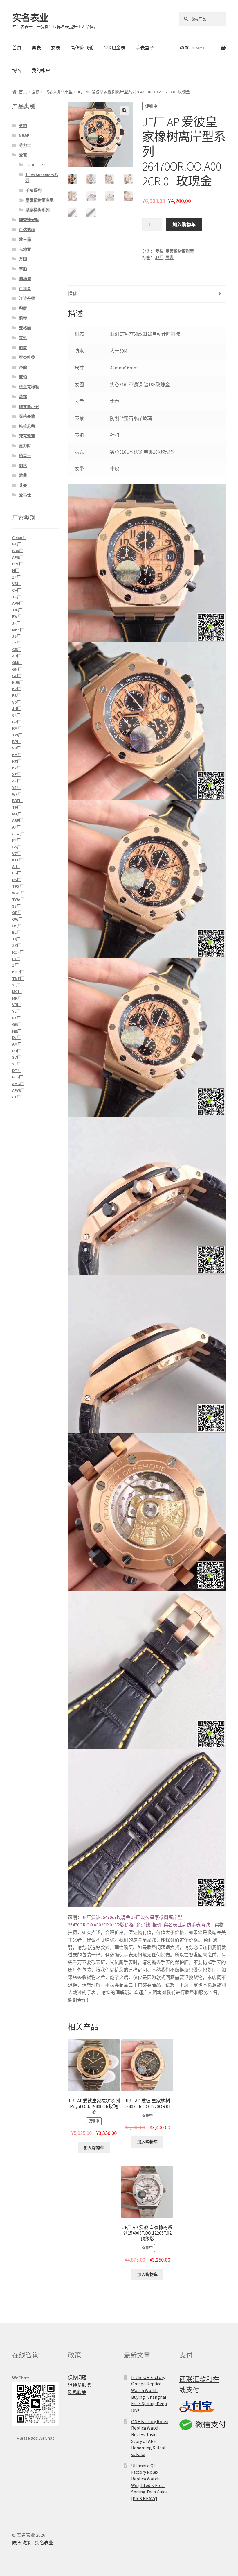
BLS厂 (18, 1077)
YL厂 (16, 1011)
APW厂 (18, 1090)
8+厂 (16, 1097)
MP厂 (17, 998)
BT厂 (17, 544)
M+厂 (17, 814)
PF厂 (16, 840)
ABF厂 (18, 820)
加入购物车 (184, 224)
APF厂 (18, 603)
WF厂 (17, 794)
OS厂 (17, 926)
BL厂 (16, 932)
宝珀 (23, 377)
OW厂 (17, 919)
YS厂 (16, 788)
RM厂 (17, 728)
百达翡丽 (27, 230)
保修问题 (77, 2378)
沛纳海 (25, 279)
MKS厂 (18, 630)
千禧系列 (33, 190)
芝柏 (23, 126)
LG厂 (17, 873)
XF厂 (16, 774)
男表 (36, 48)
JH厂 (17, 709)
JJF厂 (17, 610)
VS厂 (17, 584)
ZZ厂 (17, 945)
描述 (73, 294)
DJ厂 (16, 1037)
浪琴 (23, 318)
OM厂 (17, 663)
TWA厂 (18, 899)
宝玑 (23, 338)
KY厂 (16, 768)
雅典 (23, 475)
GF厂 (17, 676)
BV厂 (17, 722)
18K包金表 (115, 48)
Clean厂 (19, 538)
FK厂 (16, 1018)
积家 (23, 308)
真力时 (25, 446)
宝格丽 (25, 328)
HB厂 (17, 1031)
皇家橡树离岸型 (58, 92)
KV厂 (17, 689)
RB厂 (17, 1051)
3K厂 (16, 643)
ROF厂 (18, 952)
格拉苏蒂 (27, 426)
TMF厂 (18, 978)
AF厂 (16, 827)
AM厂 (17, 1044)
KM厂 (17, 755)
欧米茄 (25, 239)
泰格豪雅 (27, 416)
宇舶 (23, 269)
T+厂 (17, 597)
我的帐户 (41, 70)
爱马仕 (25, 495)
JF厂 (159, 257)
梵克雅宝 (27, 436)
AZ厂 (17, 781)
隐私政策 (77, 2392)
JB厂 (16, 636)
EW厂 (17, 616)
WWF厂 (18, 893)
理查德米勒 (29, 220)
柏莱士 (25, 456)
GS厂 (17, 847)
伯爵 (23, 348)
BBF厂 (18, 801)
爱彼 (36, 92)
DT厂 (17, 1071)
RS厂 (17, 880)
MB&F (24, 135)
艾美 (23, 485)
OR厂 (17, 913)
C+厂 (17, 590)
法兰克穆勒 (29, 387)
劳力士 (25, 145)
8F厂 (16, 715)
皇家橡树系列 (37, 210)
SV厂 (17, 1057)
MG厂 (17, 992)
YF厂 (16, 985)
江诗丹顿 (27, 298)
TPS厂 (18, 886)
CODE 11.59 (35, 165)
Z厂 (15, 965)
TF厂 (17, 807)
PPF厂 (18, 564)
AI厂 (16, 867)
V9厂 (16, 748)
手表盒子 (145, 48)
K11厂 (17, 860)
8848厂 (18, 834)
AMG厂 (18, 1084)
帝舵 (23, 367)
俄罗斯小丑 (29, 407)
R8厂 (16, 695)
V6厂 (16, 702)
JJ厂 (16, 939)
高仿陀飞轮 (82, 48)
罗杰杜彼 (27, 357)
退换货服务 (80, 2385)
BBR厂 (18, 551)
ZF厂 (16, 577)
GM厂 (17, 669)
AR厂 (17, 656)
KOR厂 (18, 972)
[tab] (147, 294)
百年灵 (25, 289)
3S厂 (16, 906)
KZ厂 (17, 761)
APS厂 (18, 557)
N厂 (16, 570)
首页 (17, 48)
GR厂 (17, 650)
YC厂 (16, 1064)
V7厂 (16, 854)
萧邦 (23, 397)
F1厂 (16, 959)
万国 (23, 259)
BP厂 (17, 742)
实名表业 (30, 18)
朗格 (23, 466)
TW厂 (17, 735)
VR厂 (17, 1005)
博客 (17, 70)
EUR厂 (18, 682)
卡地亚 (25, 249)
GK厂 (17, 1024)
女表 (56, 48)
